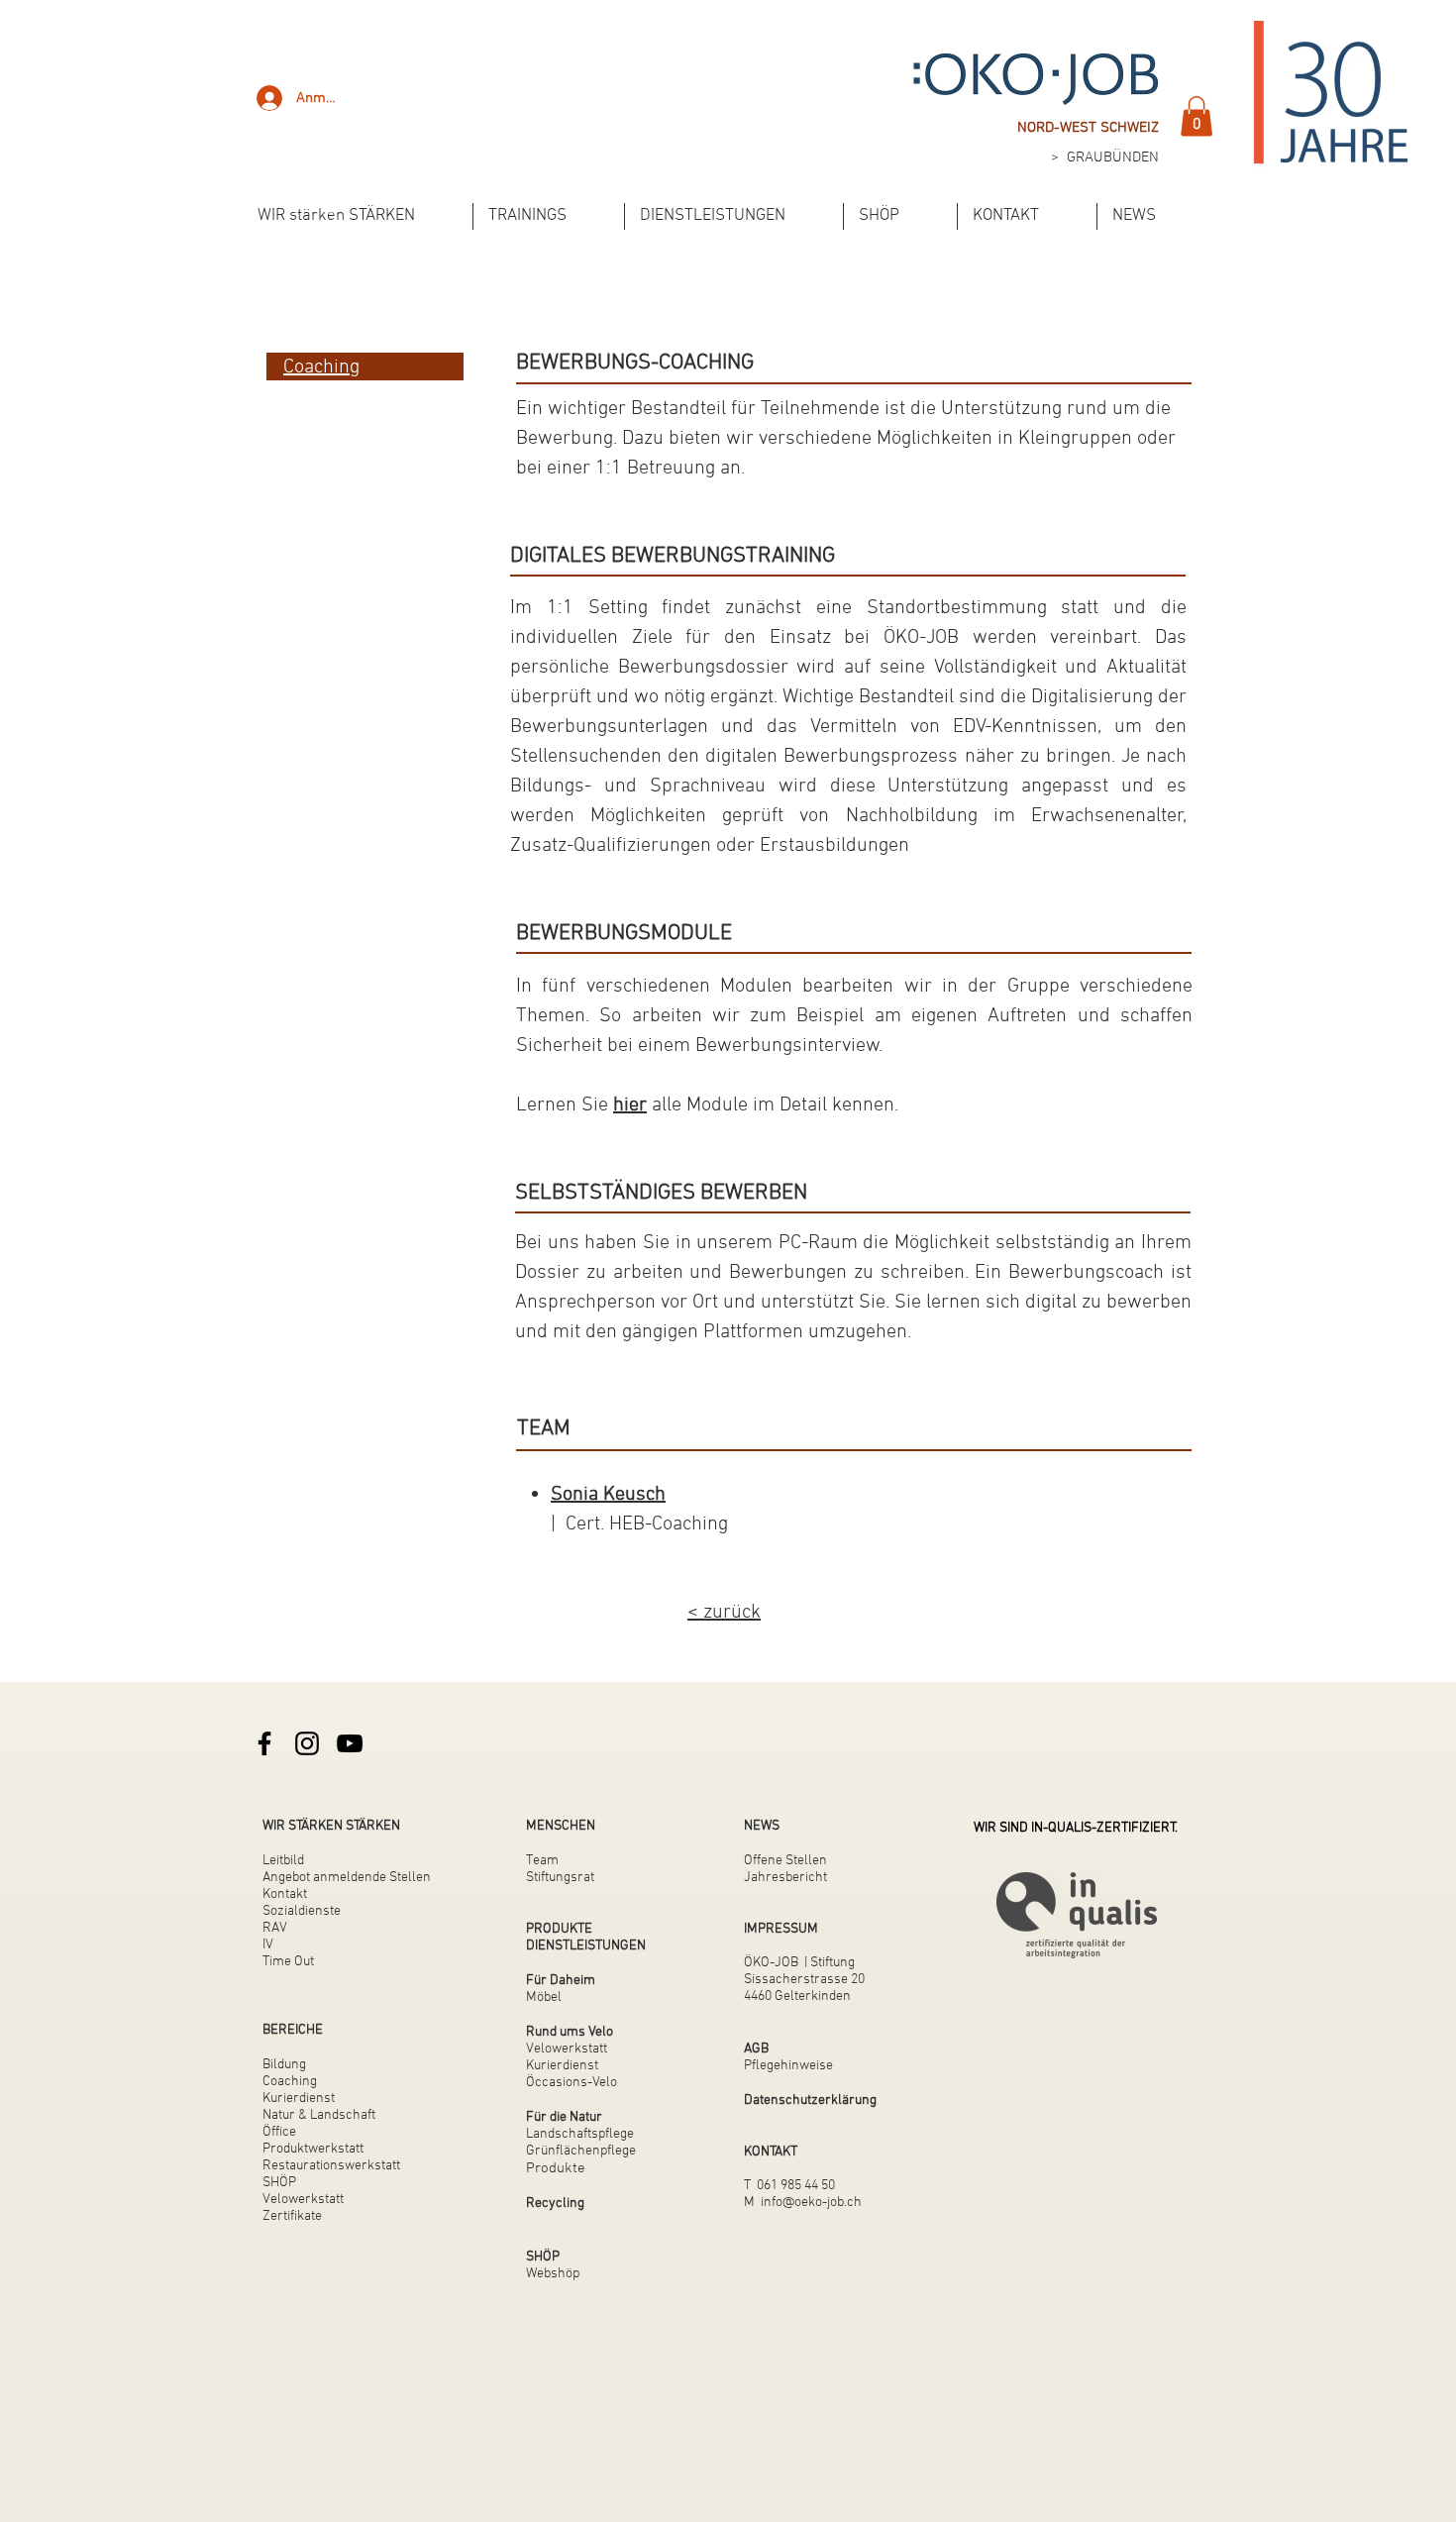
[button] (1196, 116)
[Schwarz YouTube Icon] (350, 1743)
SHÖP (279, 2183)
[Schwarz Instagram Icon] (307, 1743)
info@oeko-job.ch (811, 2203)
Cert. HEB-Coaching (642, 1524)
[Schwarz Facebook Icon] (264, 1743)
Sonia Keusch (608, 1495)
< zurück (724, 1613)
